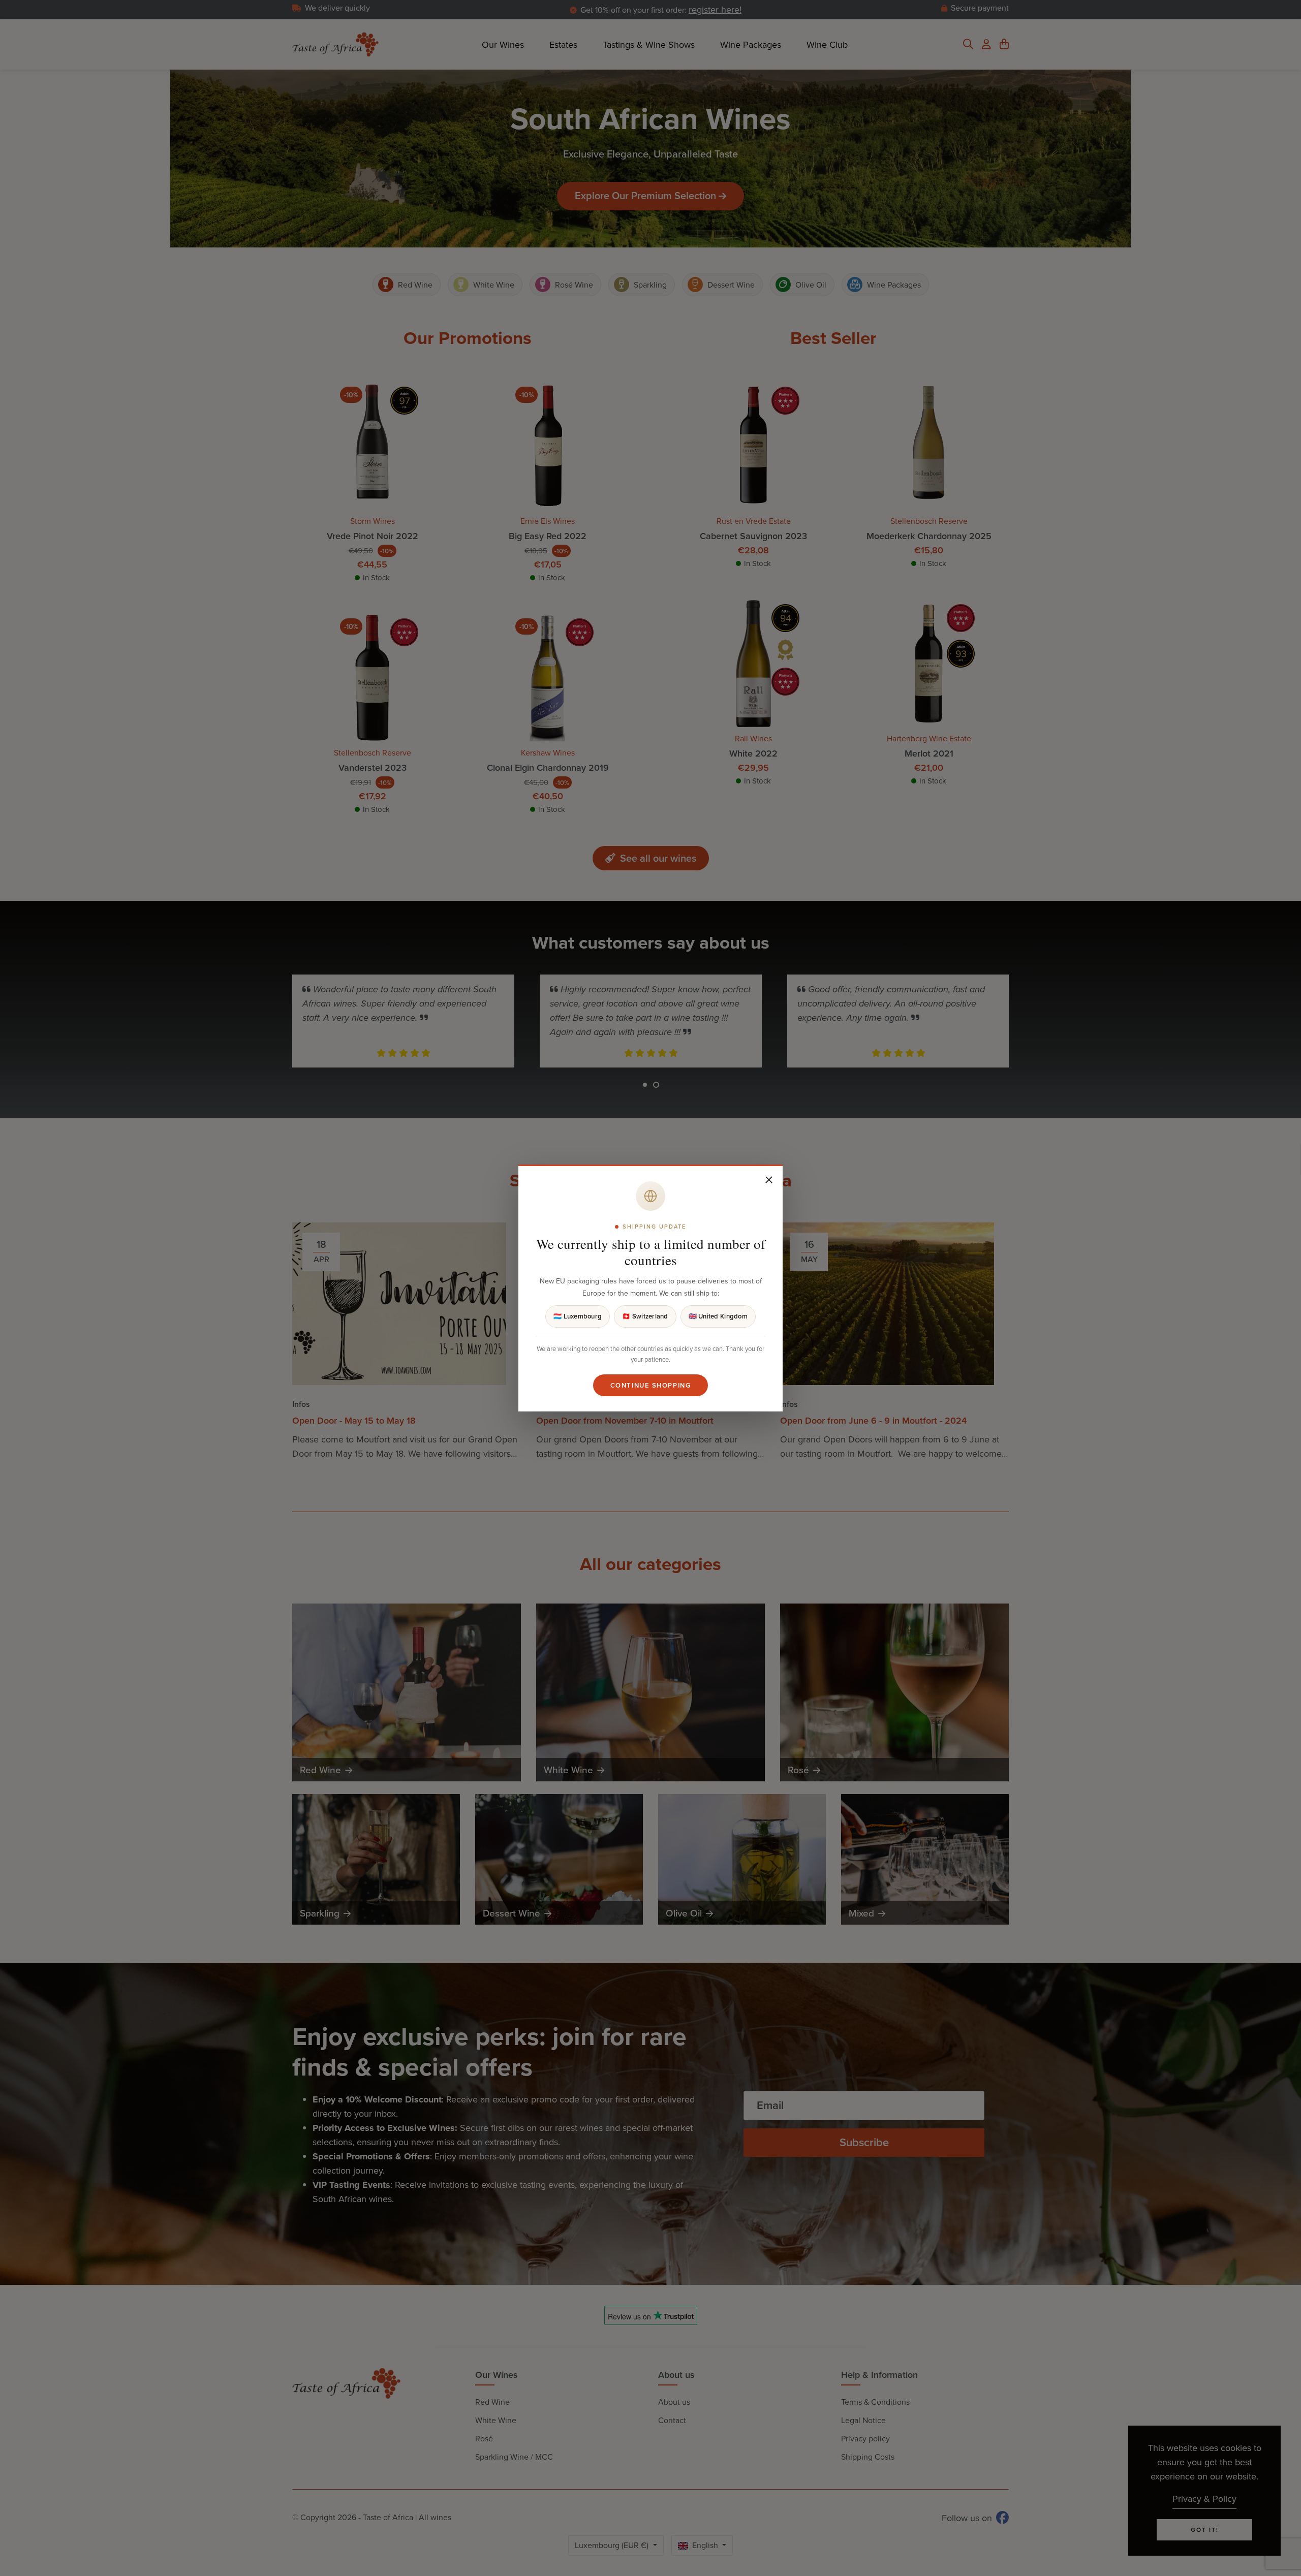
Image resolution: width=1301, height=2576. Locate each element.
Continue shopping (651, 1385)
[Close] (769, 1180)
